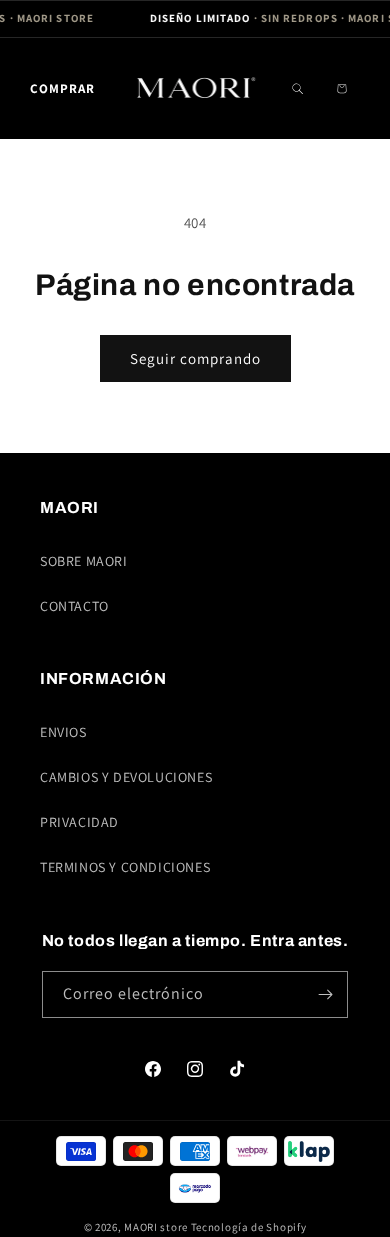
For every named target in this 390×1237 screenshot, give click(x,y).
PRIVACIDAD (79, 822)
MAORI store (156, 1227)
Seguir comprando (195, 358)
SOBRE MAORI (84, 561)
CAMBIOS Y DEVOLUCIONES (126, 777)
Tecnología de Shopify (249, 1227)
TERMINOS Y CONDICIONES (125, 867)
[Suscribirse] (325, 994)
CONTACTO (74, 606)
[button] (62, 88)
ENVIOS (63, 732)
